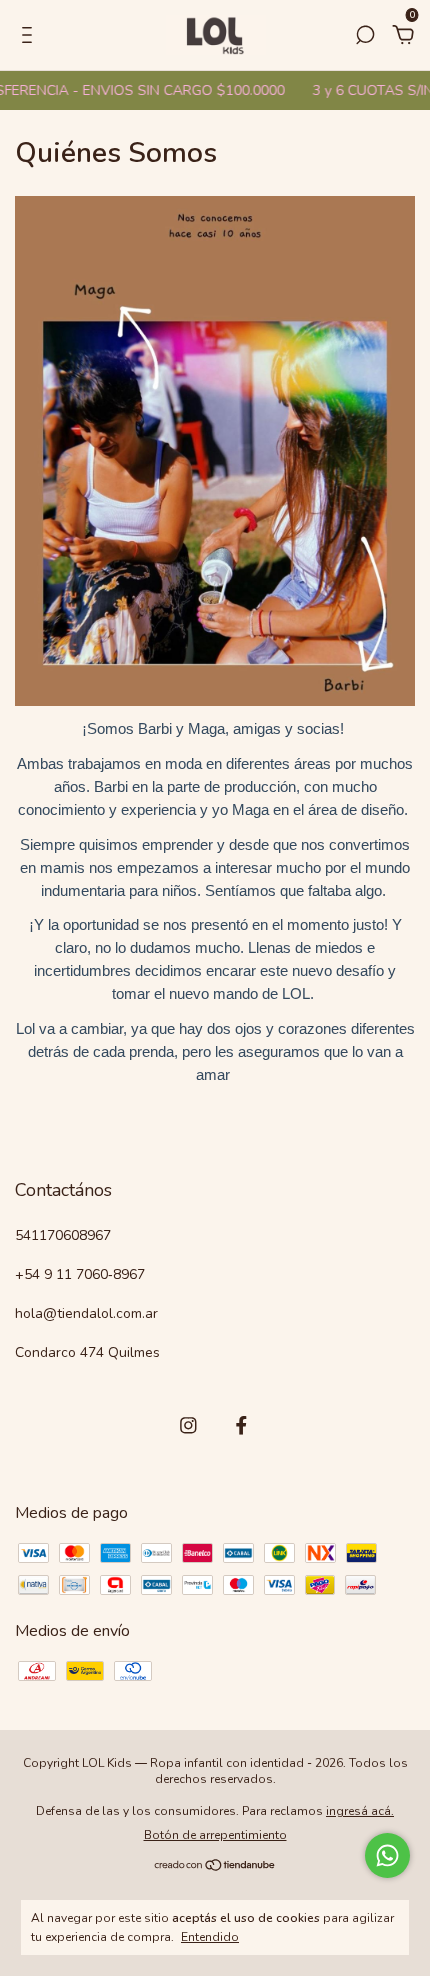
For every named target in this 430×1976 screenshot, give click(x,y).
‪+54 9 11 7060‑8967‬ (80, 1274)
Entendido (210, 1937)
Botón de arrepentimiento (215, 1835)
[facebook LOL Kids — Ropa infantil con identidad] (241, 1425)
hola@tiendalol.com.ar (86, 1313)
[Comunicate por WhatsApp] (387, 1855)
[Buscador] (365, 36)
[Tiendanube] (215, 1867)
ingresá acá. (360, 1811)
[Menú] (30, 36)
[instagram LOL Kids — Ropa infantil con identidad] (188, 1425)
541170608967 (63, 1235)
